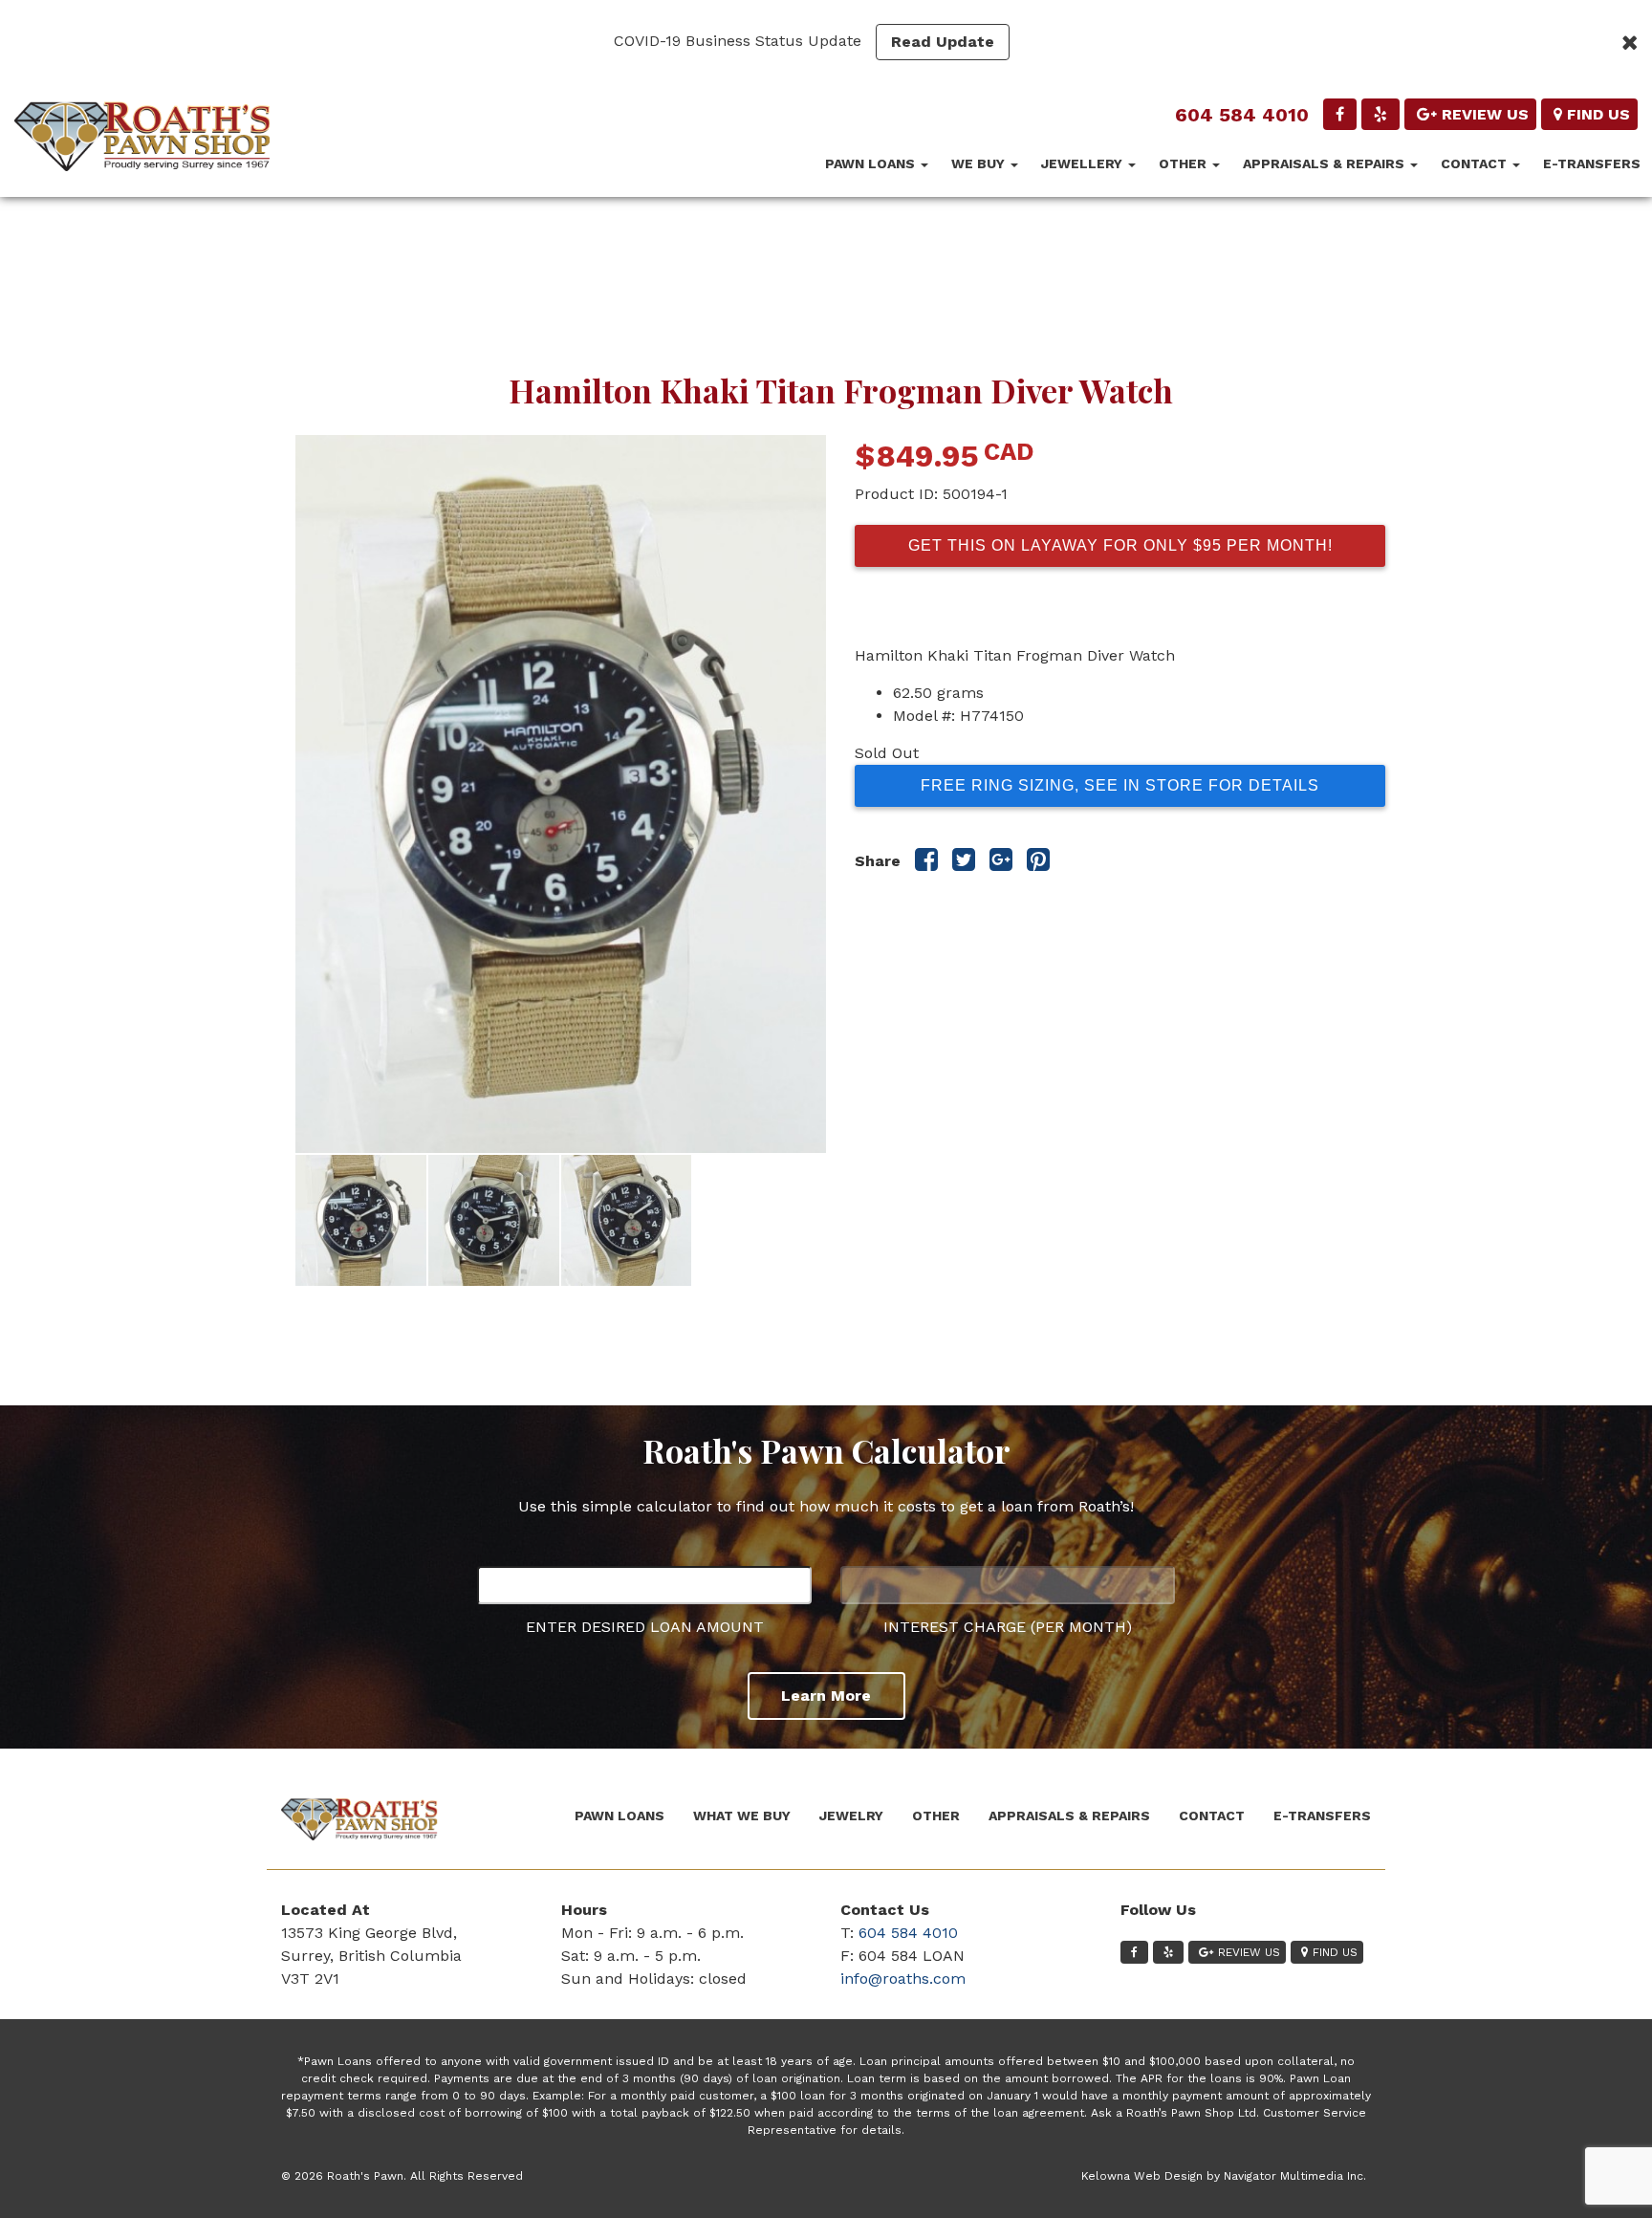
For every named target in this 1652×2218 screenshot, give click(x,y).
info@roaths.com (903, 1979)
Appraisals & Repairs (1326, 163)
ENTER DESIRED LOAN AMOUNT (645, 1627)
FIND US (1598, 114)
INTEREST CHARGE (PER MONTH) (1008, 1627)
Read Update (943, 42)
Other (1185, 163)
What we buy (742, 1816)
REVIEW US (1485, 114)
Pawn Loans (872, 163)
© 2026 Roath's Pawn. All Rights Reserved (402, 2176)
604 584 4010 (1242, 115)
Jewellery (1084, 163)
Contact (1476, 163)
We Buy (980, 163)
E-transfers (1592, 163)
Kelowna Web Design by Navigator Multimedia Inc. (1224, 2176)
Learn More (826, 1696)
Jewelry (851, 1816)
